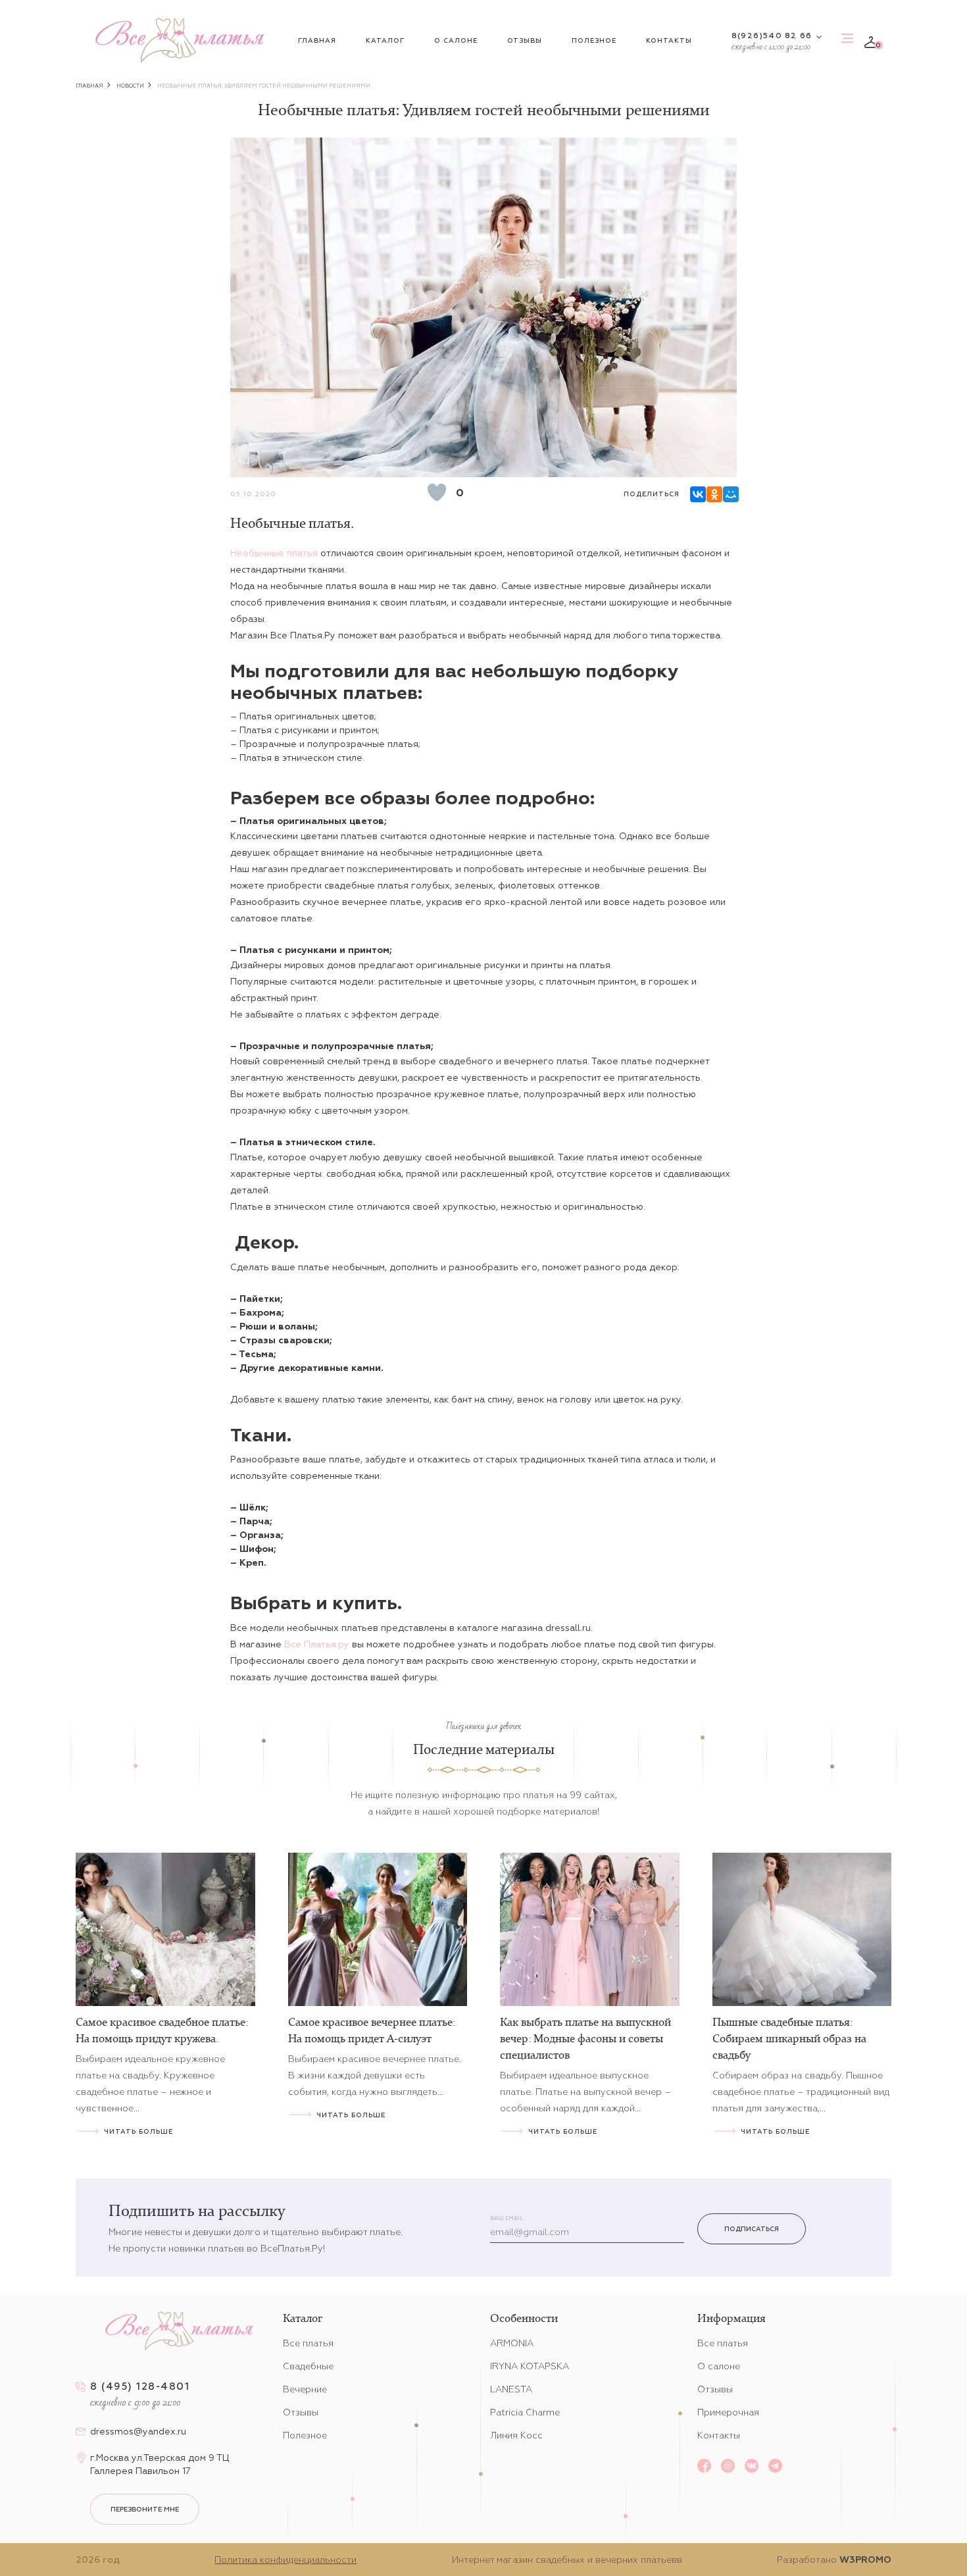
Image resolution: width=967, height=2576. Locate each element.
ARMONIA (512, 2343)
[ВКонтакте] (697, 493)
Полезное (594, 40)
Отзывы (525, 40)
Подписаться (752, 2229)
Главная (317, 40)
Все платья (308, 2343)
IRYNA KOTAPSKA (530, 2366)
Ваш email (507, 2218)
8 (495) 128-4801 (140, 2386)
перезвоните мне (145, 2509)
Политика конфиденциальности (285, 2560)
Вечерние (305, 2389)
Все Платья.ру (317, 1644)
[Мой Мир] (730, 493)
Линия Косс (516, 2435)
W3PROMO (865, 2560)
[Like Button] (437, 492)
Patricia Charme (525, 2412)
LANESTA (511, 2389)
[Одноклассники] (713, 493)
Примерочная (728, 2412)
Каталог (385, 40)
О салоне (456, 40)
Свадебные (308, 2366)
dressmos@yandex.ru (138, 2431)
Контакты (669, 40)
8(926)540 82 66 (772, 35)
